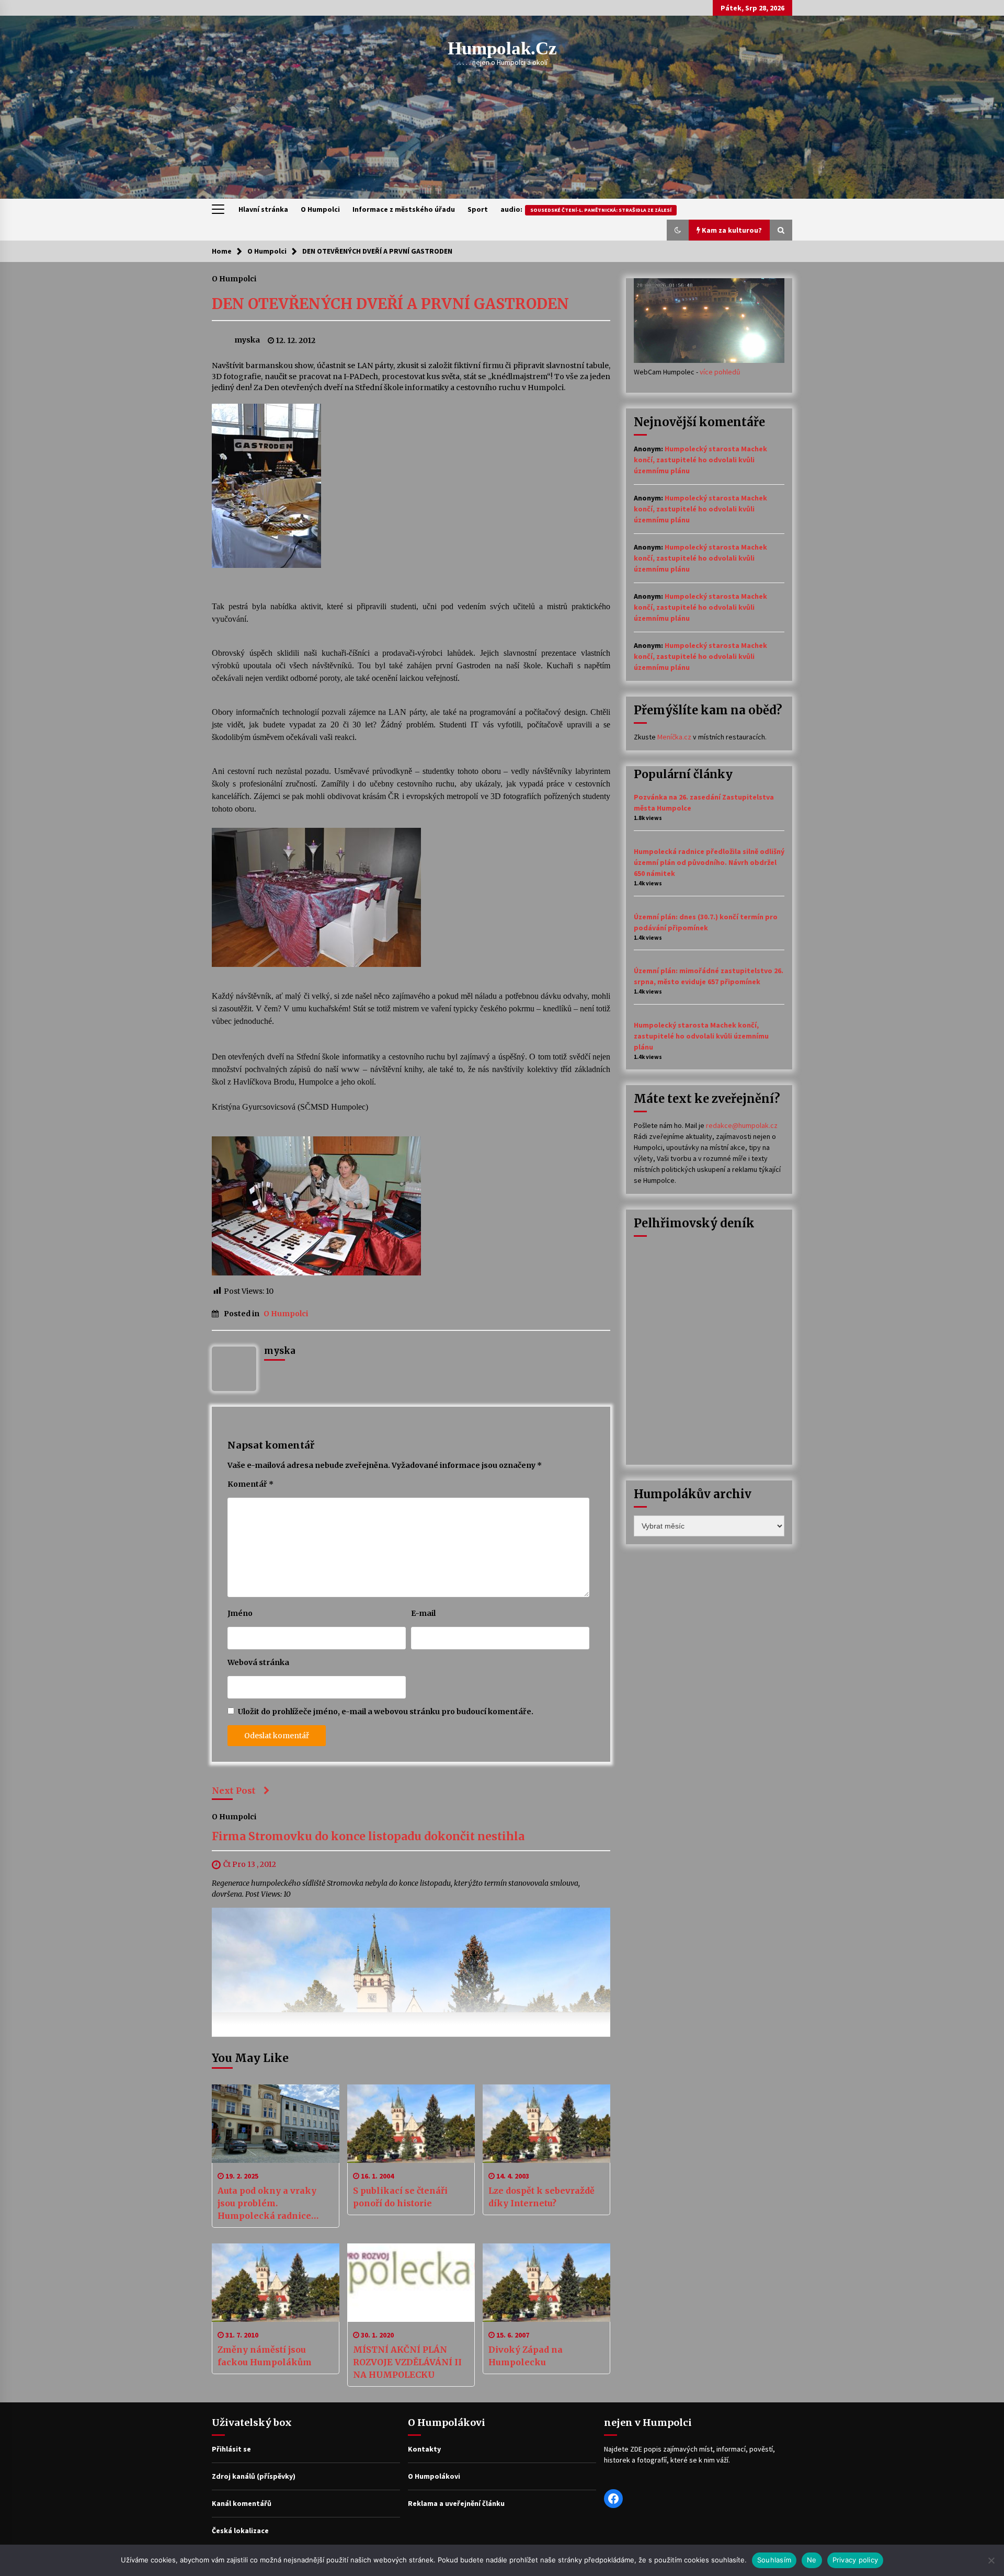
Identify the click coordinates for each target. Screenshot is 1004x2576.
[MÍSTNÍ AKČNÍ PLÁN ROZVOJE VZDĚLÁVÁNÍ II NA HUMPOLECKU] (411, 2283)
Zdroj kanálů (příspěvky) (254, 2476)
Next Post (234, 1791)
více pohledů (720, 372)
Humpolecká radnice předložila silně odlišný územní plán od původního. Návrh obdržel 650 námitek (709, 862)
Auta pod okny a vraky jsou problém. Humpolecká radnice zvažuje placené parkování (267, 2204)
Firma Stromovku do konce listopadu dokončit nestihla (368, 1837)
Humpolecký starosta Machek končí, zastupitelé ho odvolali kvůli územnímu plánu (700, 460)
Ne (812, 2560)
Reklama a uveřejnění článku (456, 2503)
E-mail (423, 1613)
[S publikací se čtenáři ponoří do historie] (411, 2124)
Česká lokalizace (240, 2531)
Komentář (250, 1484)
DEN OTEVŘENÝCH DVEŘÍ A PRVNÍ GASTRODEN (390, 304)
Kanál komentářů (242, 2503)
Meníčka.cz (674, 737)
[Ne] (991, 2560)
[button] (678, 230)
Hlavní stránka (263, 209)
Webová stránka (258, 1662)
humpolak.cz (502, 48)
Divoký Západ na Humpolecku (526, 2356)
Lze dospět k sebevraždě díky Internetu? (541, 2197)
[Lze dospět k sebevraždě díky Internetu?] (546, 2124)
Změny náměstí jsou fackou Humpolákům (265, 2356)
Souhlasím (774, 2560)
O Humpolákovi (434, 2476)
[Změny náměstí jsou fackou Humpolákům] (276, 2283)
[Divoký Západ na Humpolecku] (546, 2283)
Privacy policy (855, 2560)
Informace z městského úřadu (404, 209)
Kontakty (424, 2449)
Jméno (240, 1613)
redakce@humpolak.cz (742, 1125)
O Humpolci (320, 209)
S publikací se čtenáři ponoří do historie (400, 2197)
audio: (586, 209)
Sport (478, 209)
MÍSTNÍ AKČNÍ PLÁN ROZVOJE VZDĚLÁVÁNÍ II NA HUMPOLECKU (407, 2362)
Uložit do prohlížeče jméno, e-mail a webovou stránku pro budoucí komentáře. (386, 1712)
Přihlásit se (231, 2449)
